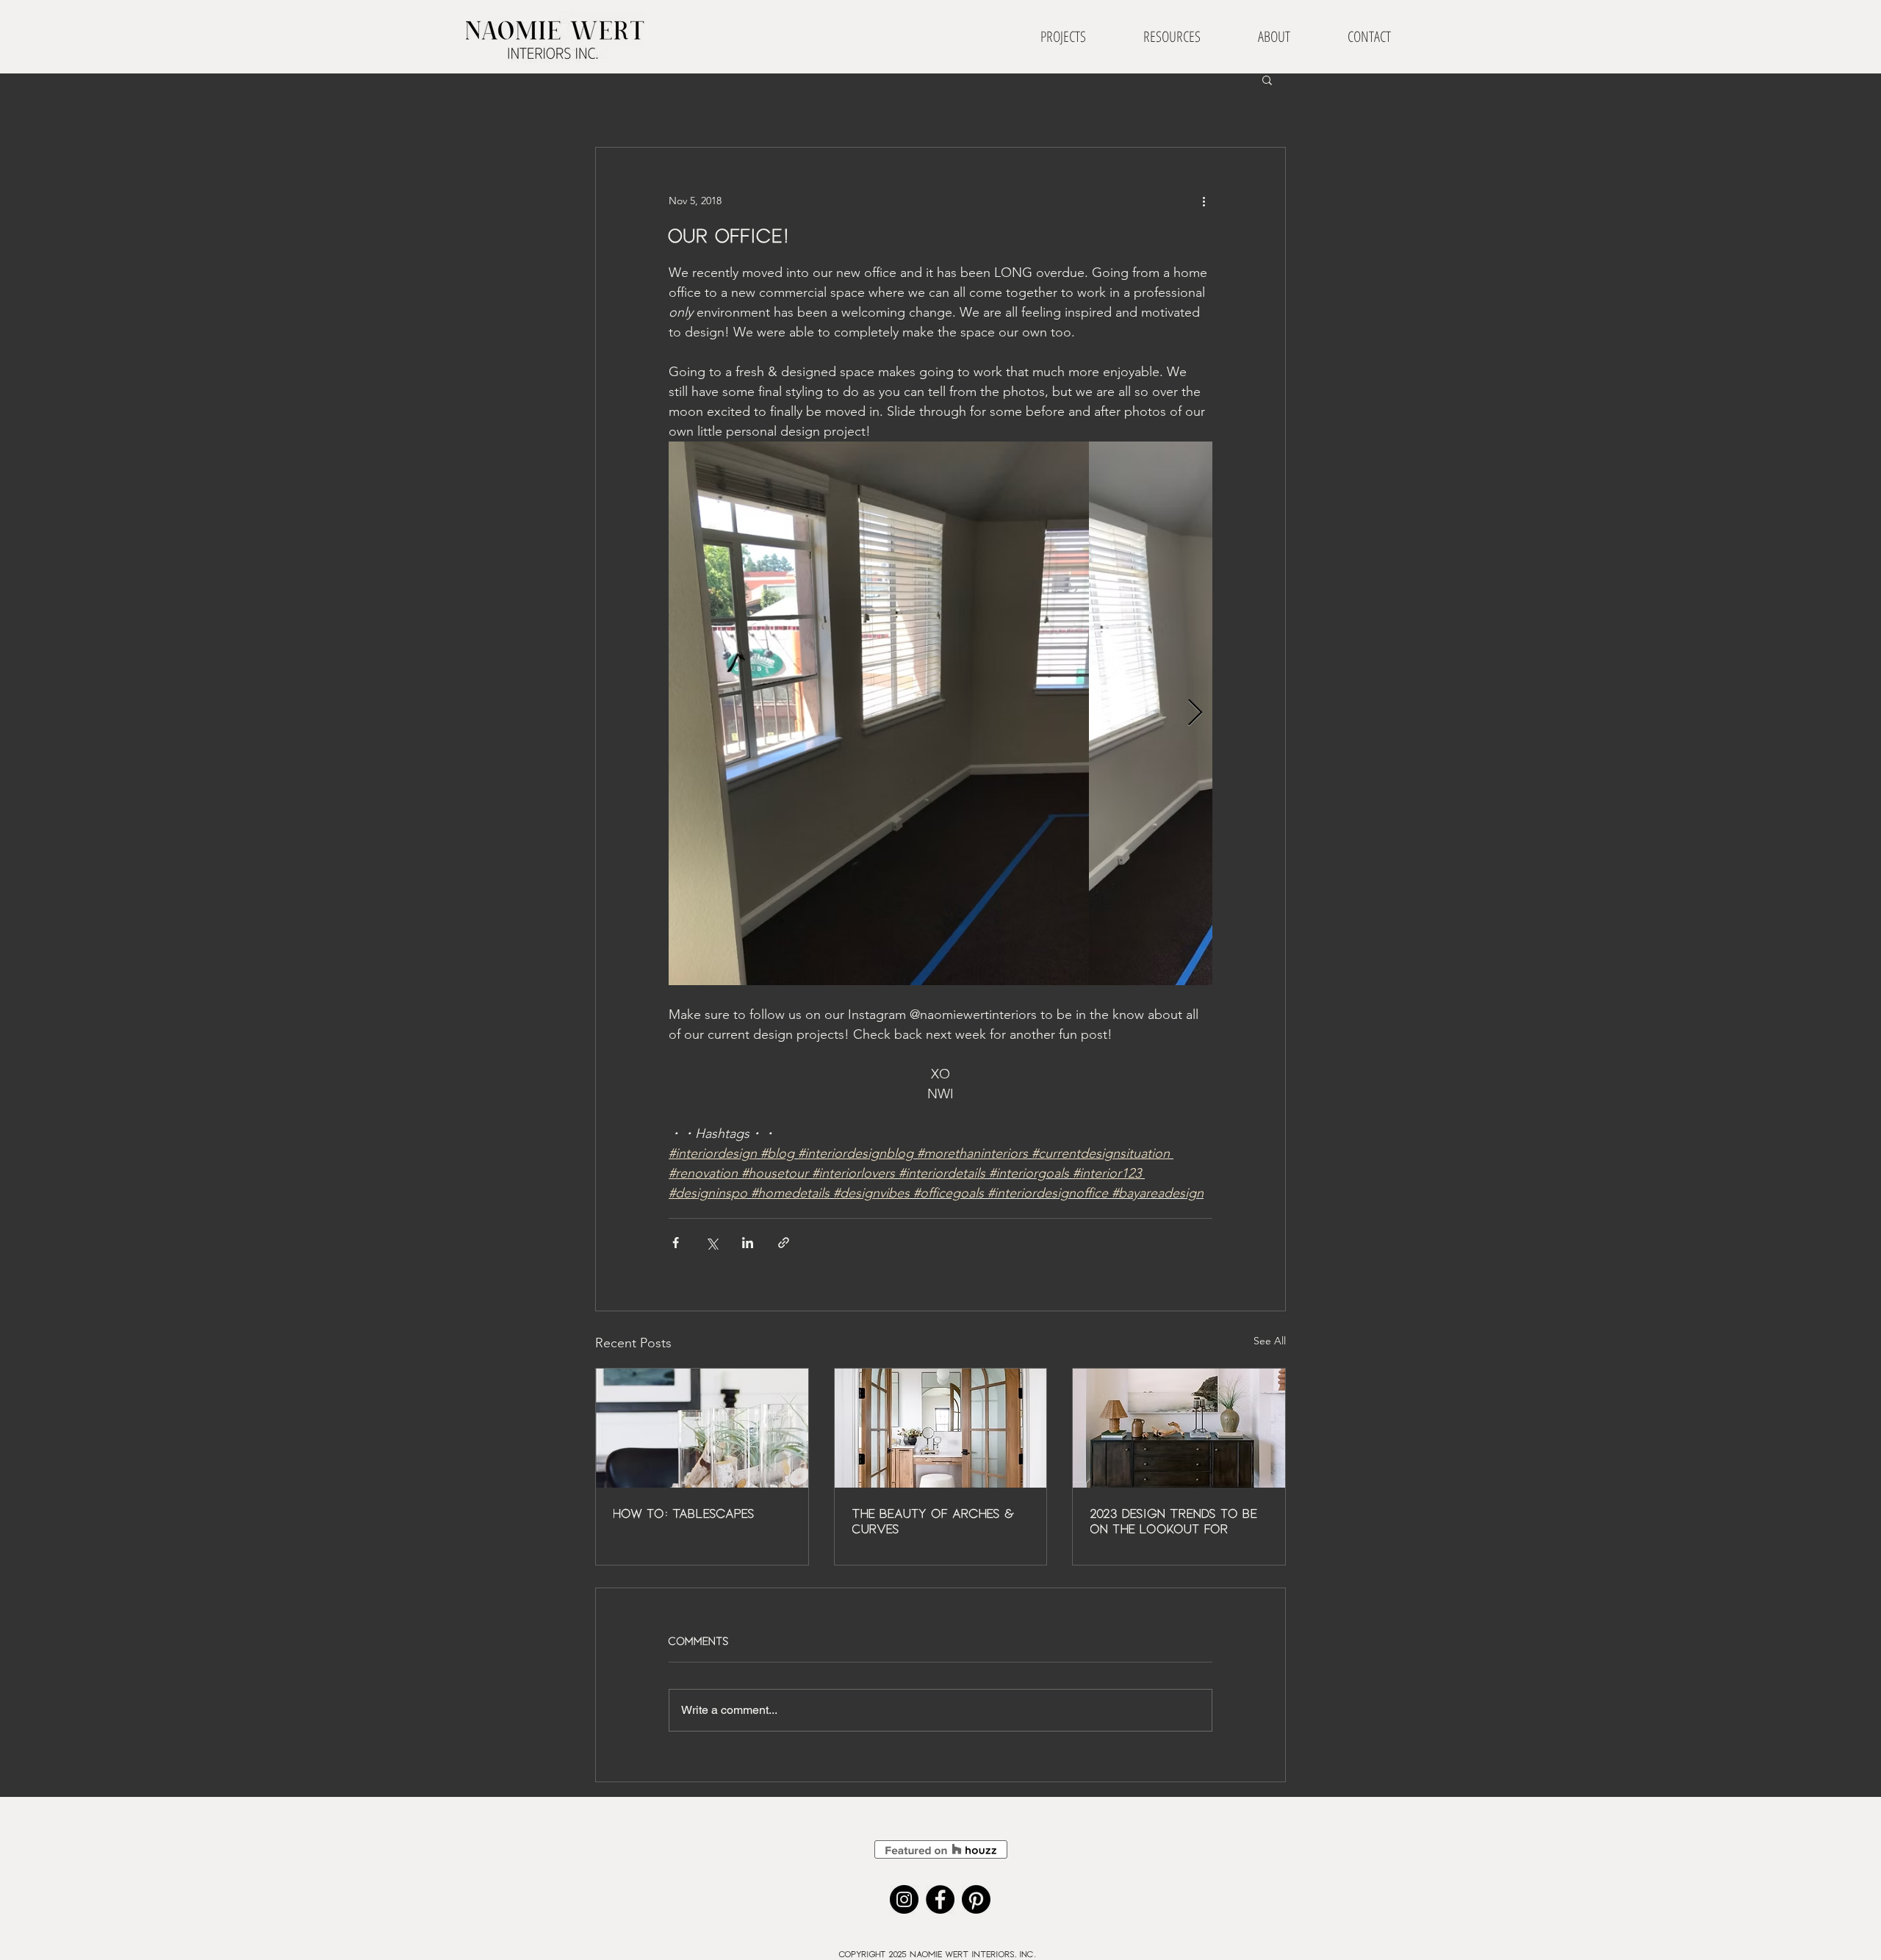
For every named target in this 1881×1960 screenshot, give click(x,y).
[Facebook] (940, 1899)
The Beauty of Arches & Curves (934, 1521)
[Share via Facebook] (676, 1243)
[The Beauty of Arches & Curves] (941, 1428)
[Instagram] (904, 1899)
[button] (1267, 79)
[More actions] (1204, 201)
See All (1270, 1341)
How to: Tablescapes (684, 1513)
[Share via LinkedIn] (748, 1243)
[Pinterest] (976, 1899)
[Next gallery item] (1195, 714)
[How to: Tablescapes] (702, 1428)
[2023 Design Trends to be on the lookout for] (1179, 1428)
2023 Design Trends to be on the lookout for (1174, 1521)
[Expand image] (879, 713)
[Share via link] (784, 1243)
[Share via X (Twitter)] (712, 1243)
